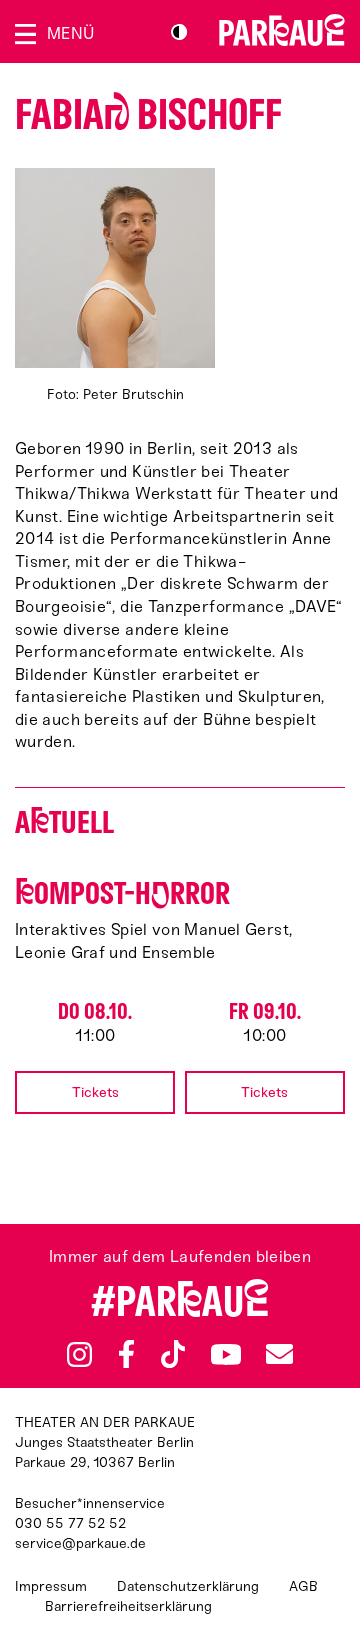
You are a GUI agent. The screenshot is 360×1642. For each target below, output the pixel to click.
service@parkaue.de (80, 1543)
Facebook (127, 1354)
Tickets (95, 1092)
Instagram (79, 1354)
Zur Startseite (282, 30)
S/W (179, 32)
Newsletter (279, 1353)
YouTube (225, 1354)
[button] (115, 286)
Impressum (51, 1586)
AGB (303, 1586)
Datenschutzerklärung (188, 1586)
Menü (70, 33)
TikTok (173, 1354)
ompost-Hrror (122, 893)
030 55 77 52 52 (70, 1523)
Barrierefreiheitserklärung (128, 1606)
